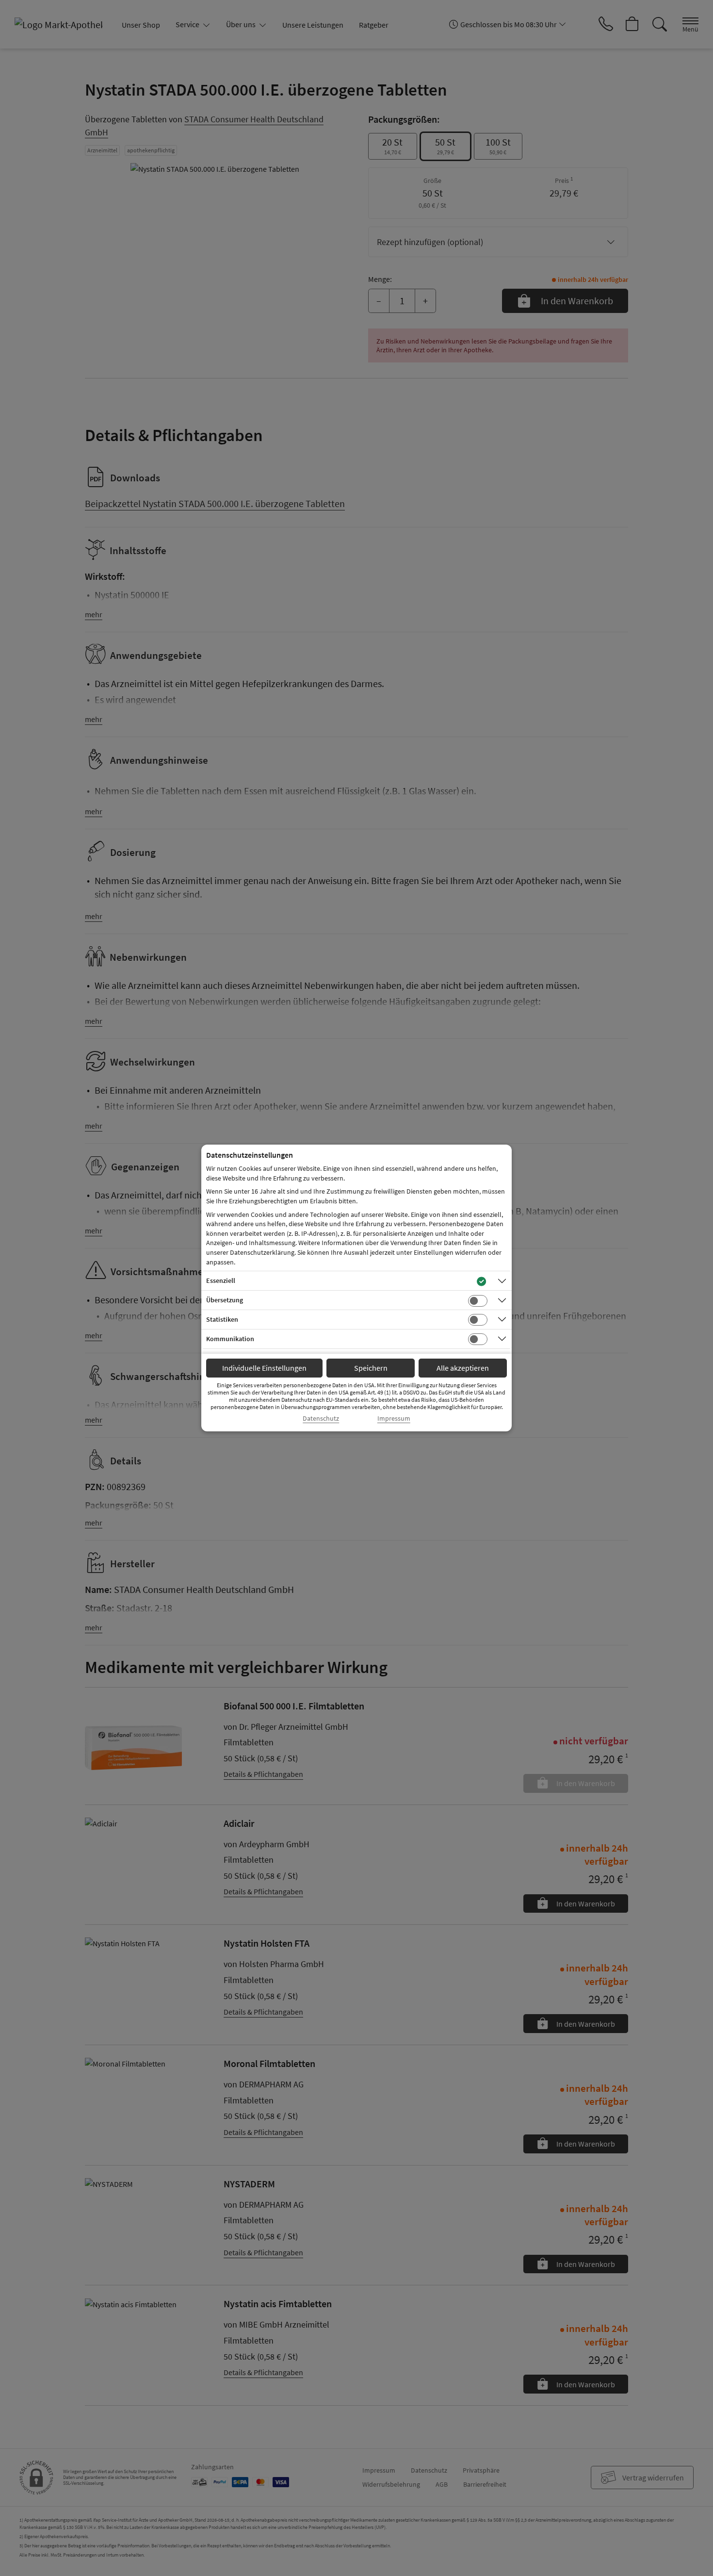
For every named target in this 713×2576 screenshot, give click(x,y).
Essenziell (221, 1280)
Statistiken (222, 1319)
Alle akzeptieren (463, 1368)
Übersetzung (225, 1300)
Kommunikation (230, 1339)
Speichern (371, 1368)
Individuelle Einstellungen (264, 1368)
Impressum (394, 1419)
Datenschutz (321, 1419)
